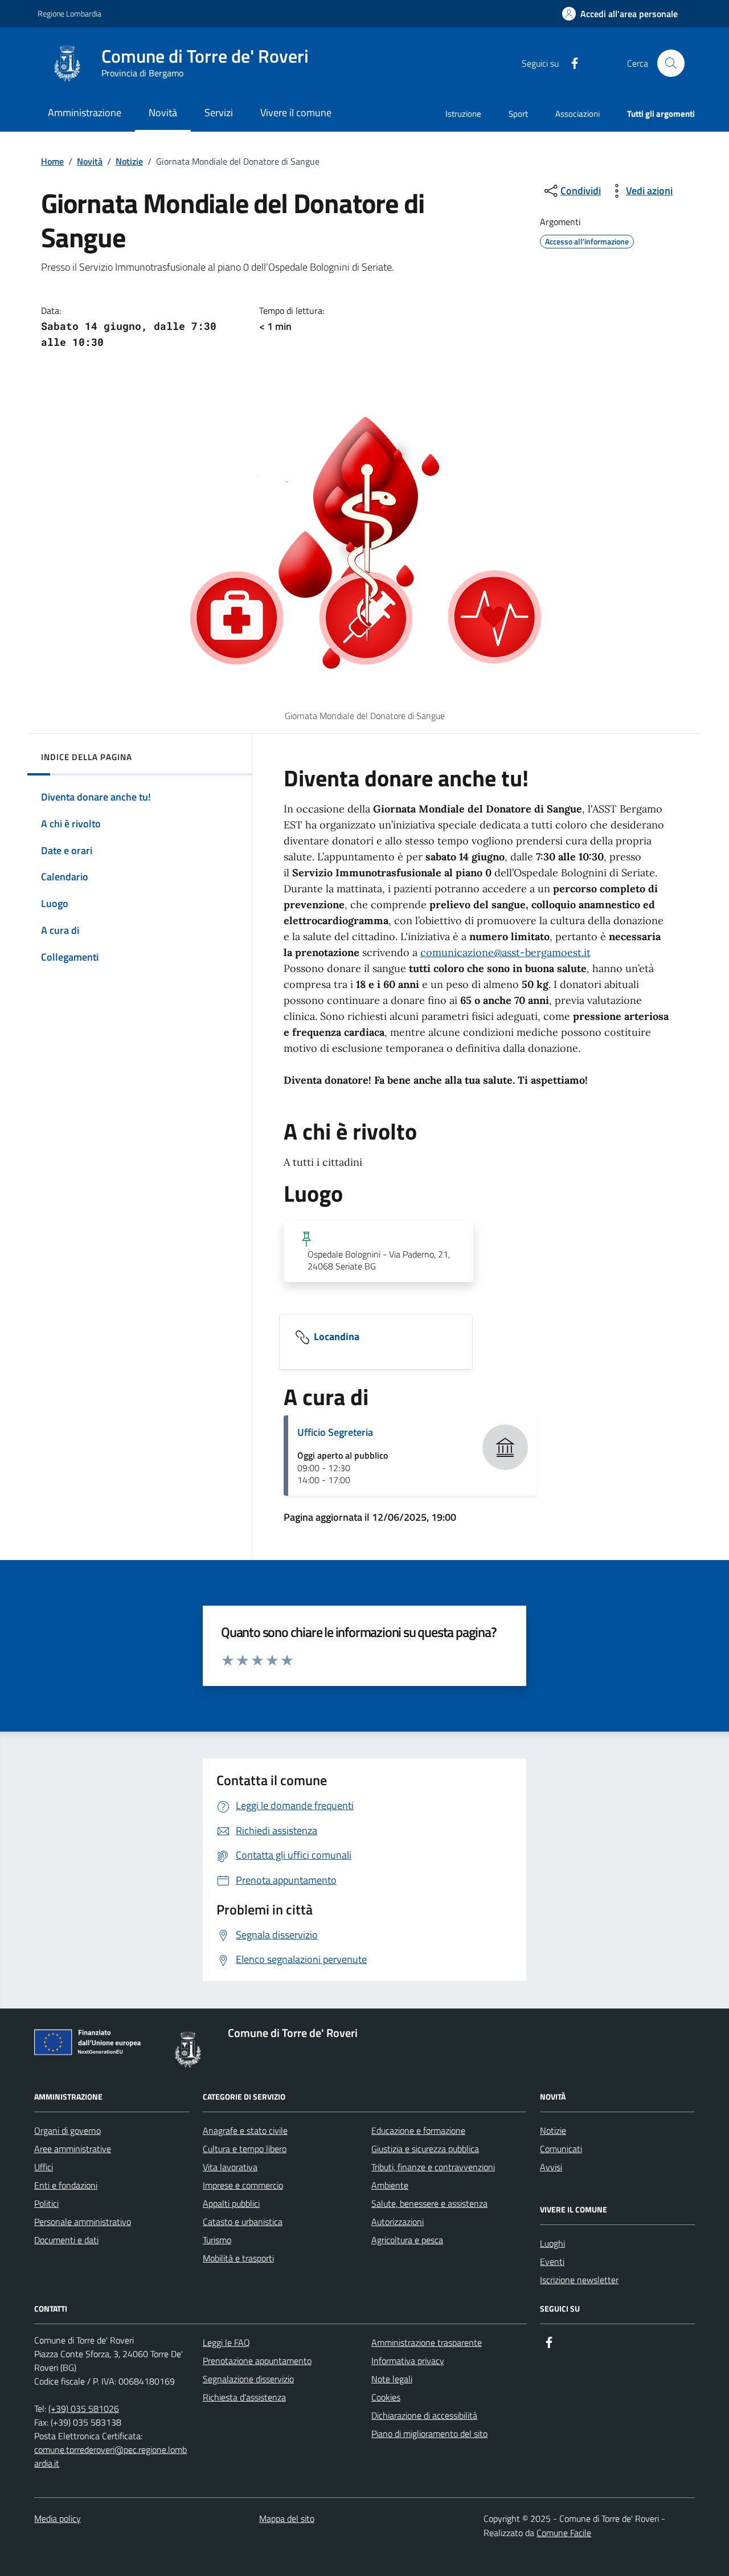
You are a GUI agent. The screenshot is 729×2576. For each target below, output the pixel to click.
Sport (518, 114)
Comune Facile (564, 2533)
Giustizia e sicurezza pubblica (425, 2149)
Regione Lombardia (69, 13)
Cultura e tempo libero (245, 2149)
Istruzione (463, 114)
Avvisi (551, 2167)
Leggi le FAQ (226, 2342)
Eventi (552, 2261)
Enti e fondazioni (66, 2185)
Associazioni (578, 114)
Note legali (392, 2379)
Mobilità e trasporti (238, 2258)
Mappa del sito (287, 2518)
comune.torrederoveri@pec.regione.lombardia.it (110, 2456)
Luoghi (552, 2243)
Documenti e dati (66, 2240)
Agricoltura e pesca (407, 2240)
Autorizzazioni (398, 2222)
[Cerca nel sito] (671, 63)
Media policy (58, 2518)
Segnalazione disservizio (248, 2379)
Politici (46, 2203)
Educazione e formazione (418, 2130)
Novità (90, 161)
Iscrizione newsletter (579, 2280)
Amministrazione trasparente (427, 2342)
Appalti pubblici (231, 2203)
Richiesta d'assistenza (244, 2397)
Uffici (44, 2167)
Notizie (129, 161)
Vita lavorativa (230, 2167)
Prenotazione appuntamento (257, 2361)
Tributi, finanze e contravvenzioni (433, 2167)
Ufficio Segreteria (335, 1432)
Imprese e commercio (243, 2185)
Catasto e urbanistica (243, 2222)
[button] (620, 14)
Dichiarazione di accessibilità (424, 2415)
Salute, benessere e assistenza (429, 2203)
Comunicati (561, 2149)
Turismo (217, 2240)
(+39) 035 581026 (84, 2408)
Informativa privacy (408, 2361)
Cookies (386, 2397)
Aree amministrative (73, 2149)
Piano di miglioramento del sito (429, 2434)
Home (52, 161)
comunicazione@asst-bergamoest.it (505, 952)
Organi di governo (67, 2130)
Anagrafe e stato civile (245, 2130)
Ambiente (390, 2185)
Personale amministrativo (83, 2222)
